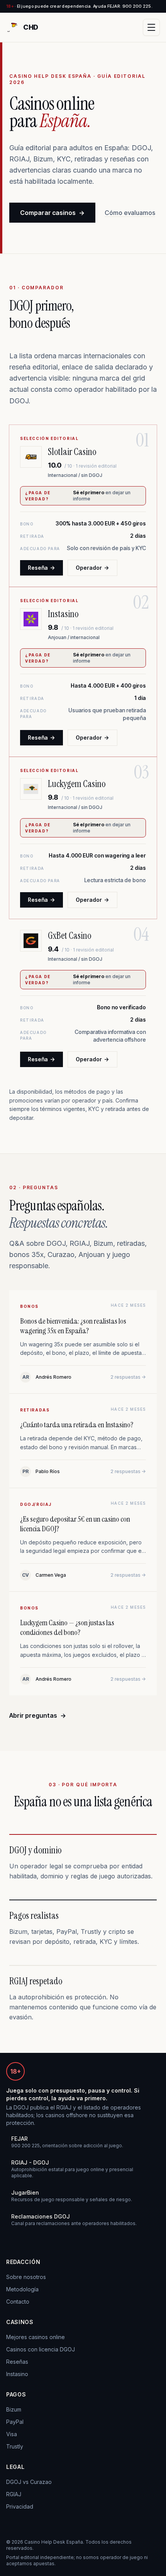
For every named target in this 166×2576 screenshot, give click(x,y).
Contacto (18, 2302)
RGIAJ (14, 2494)
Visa (12, 2434)
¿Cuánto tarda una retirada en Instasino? (77, 1425)
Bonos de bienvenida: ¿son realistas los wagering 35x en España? (73, 1326)
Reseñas (17, 2362)
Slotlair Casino (72, 452)
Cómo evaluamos (130, 213)
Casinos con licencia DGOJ (41, 2349)
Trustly (15, 2446)
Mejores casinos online (36, 2337)
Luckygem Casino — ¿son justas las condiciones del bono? (67, 1627)
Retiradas (35, 1410)
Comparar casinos (52, 213)
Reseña (41, 568)
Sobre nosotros (26, 2277)
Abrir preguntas (38, 1715)
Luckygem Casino (77, 784)
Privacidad (20, 2506)
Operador (92, 568)
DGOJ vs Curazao (29, 2482)
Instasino (63, 614)
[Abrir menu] (151, 27)
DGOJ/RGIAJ (36, 1504)
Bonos (29, 1306)
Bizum (14, 2409)
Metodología (22, 2289)
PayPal (15, 2422)
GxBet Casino (69, 936)
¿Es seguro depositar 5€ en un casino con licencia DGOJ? (75, 1524)
